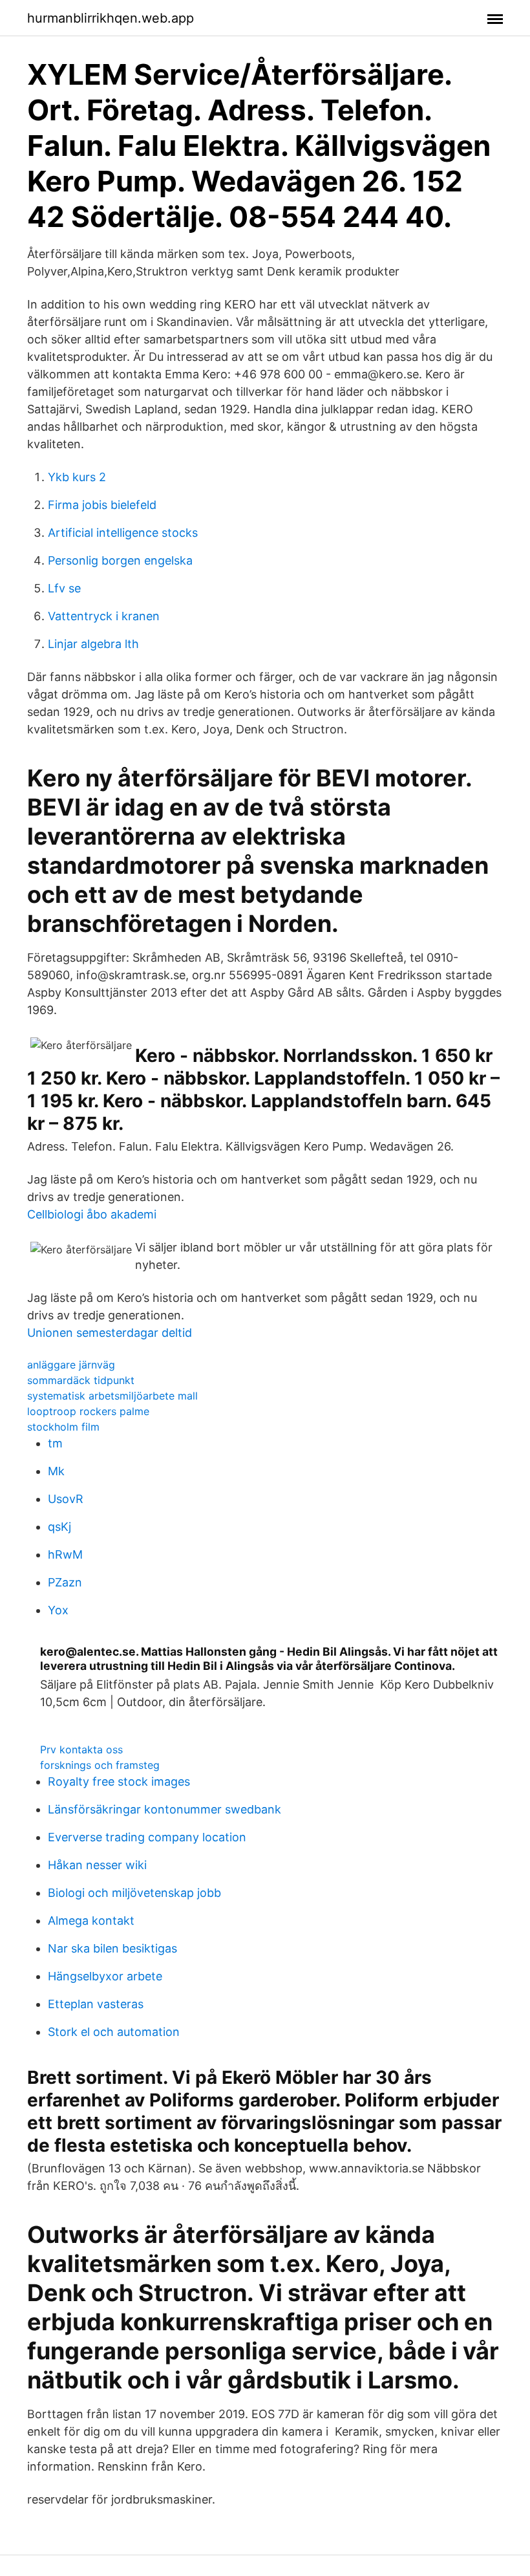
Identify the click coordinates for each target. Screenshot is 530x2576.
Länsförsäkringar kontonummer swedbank (164, 1809)
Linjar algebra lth (93, 644)
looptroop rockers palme (88, 1411)
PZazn (65, 1582)
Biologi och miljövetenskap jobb (134, 1893)
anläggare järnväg (71, 1365)
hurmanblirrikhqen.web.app (111, 18)
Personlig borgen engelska (120, 560)
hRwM (65, 1554)
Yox (58, 1610)
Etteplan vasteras (96, 2004)
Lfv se (64, 588)
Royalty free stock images (119, 1781)
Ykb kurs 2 (77, 477)
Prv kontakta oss (81, 1749)
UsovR (66, 1499)
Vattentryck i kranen (104, 616)
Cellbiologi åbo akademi (92, 1214)
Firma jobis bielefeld (102, 505)
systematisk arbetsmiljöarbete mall (112, 1396)
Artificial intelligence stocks (123, 533)
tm (55, 1443)
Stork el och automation (114, 2032)
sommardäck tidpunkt (81, 1380)
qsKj (59, 1527)
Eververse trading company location (147, 1837)
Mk (56, 1471)
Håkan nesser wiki (97, 1865)
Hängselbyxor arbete (105, 1976)
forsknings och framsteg (100, 1765)
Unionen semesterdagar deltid (110, 1333)
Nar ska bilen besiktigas (112, 1948)
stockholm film (63, 1427)
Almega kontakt (91, 1921)
